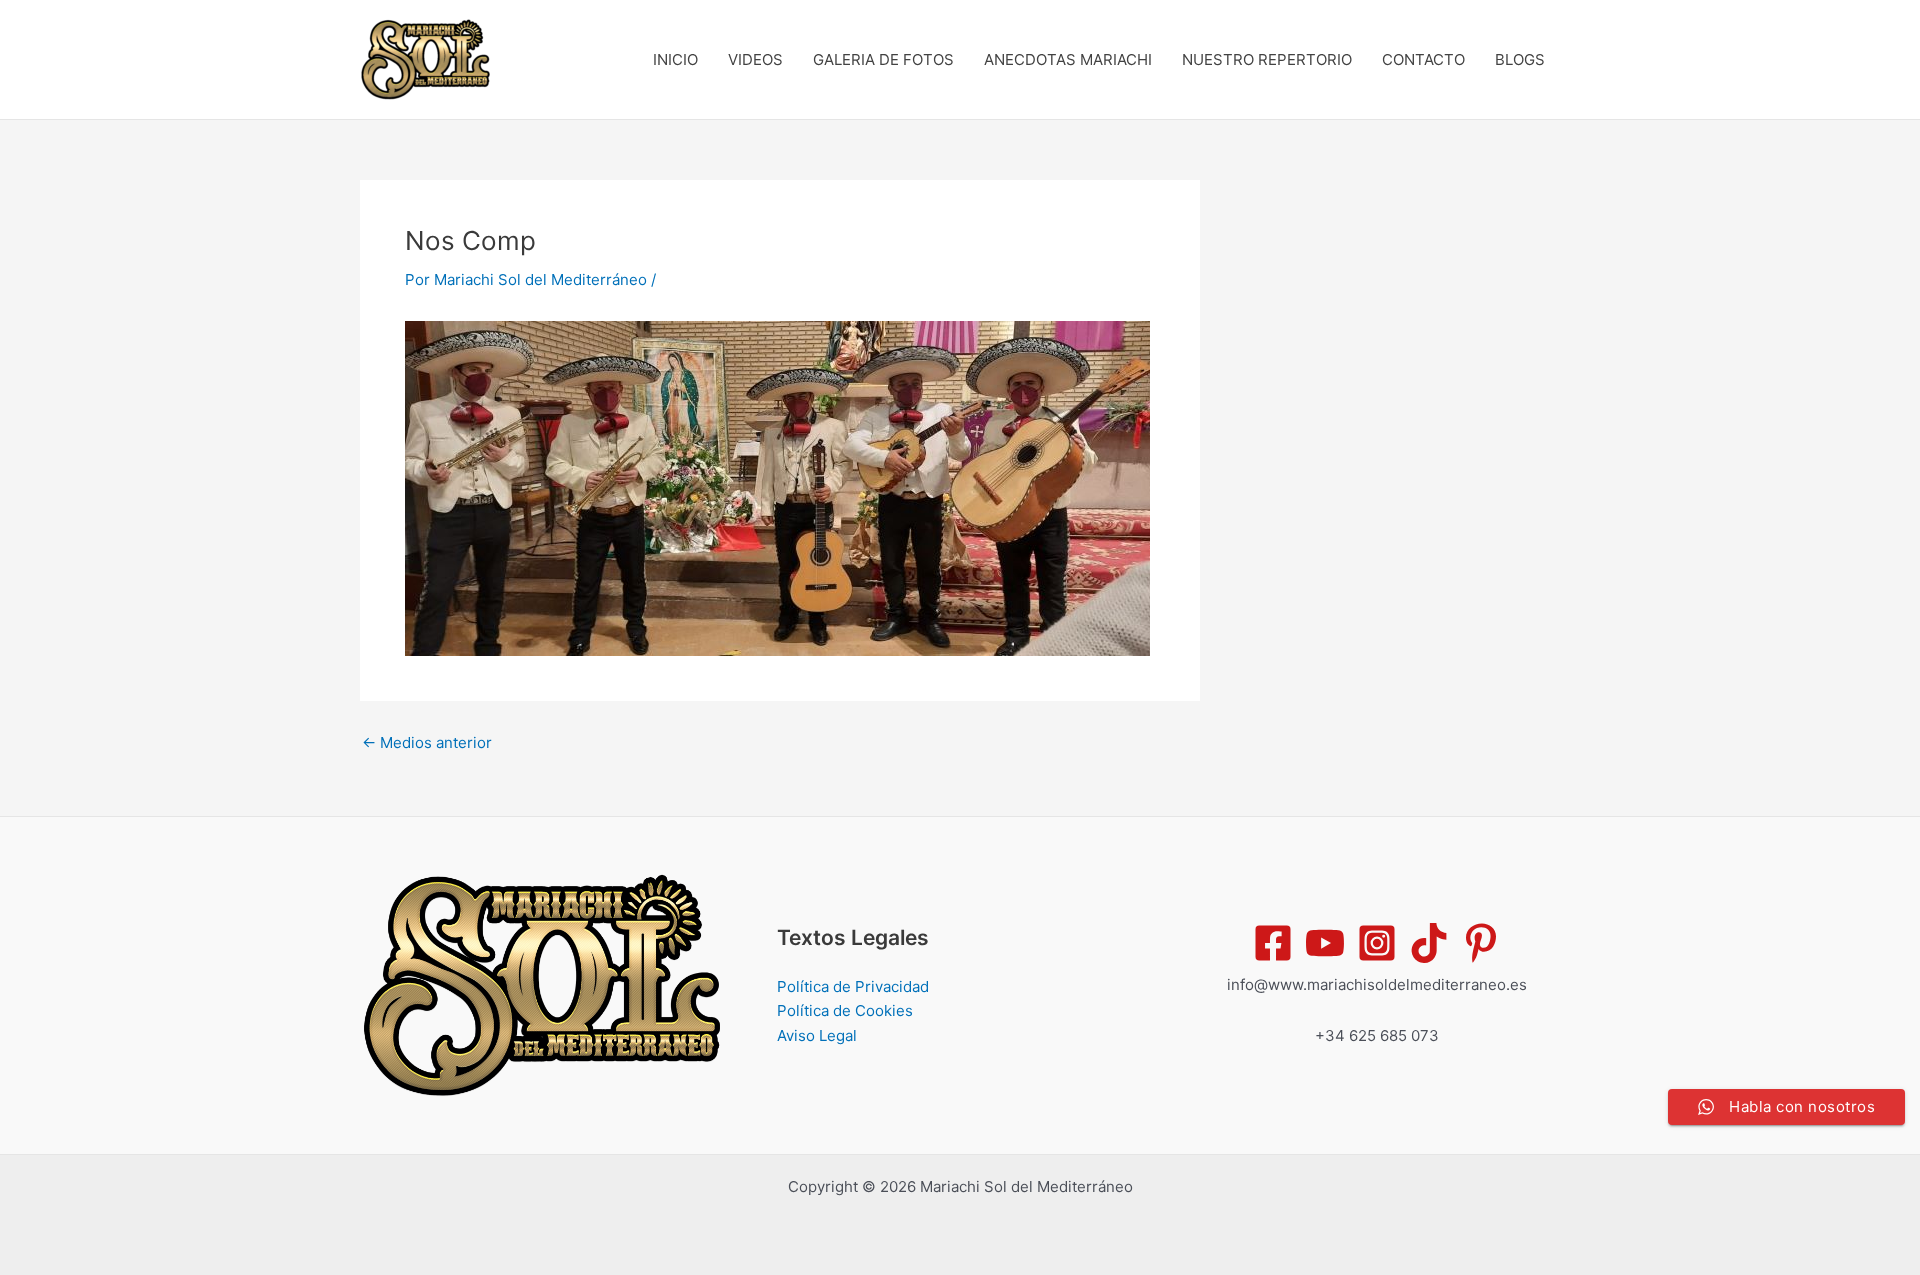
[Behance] (1429, 943)
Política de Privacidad (853, 986)
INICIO (675, 59)
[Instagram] (1377, 943)
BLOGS (1520, 59)
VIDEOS (755, 59)
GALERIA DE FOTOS (883, 59)
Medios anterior (427, 742)
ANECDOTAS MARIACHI (1068, 59)
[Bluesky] (1481, 943)
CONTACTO (1423, 59)
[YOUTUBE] (1325, 943)
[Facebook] (1273, 943)
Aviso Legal (817, 1035)
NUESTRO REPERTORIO (1267, 59)
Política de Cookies (845, 1010)
